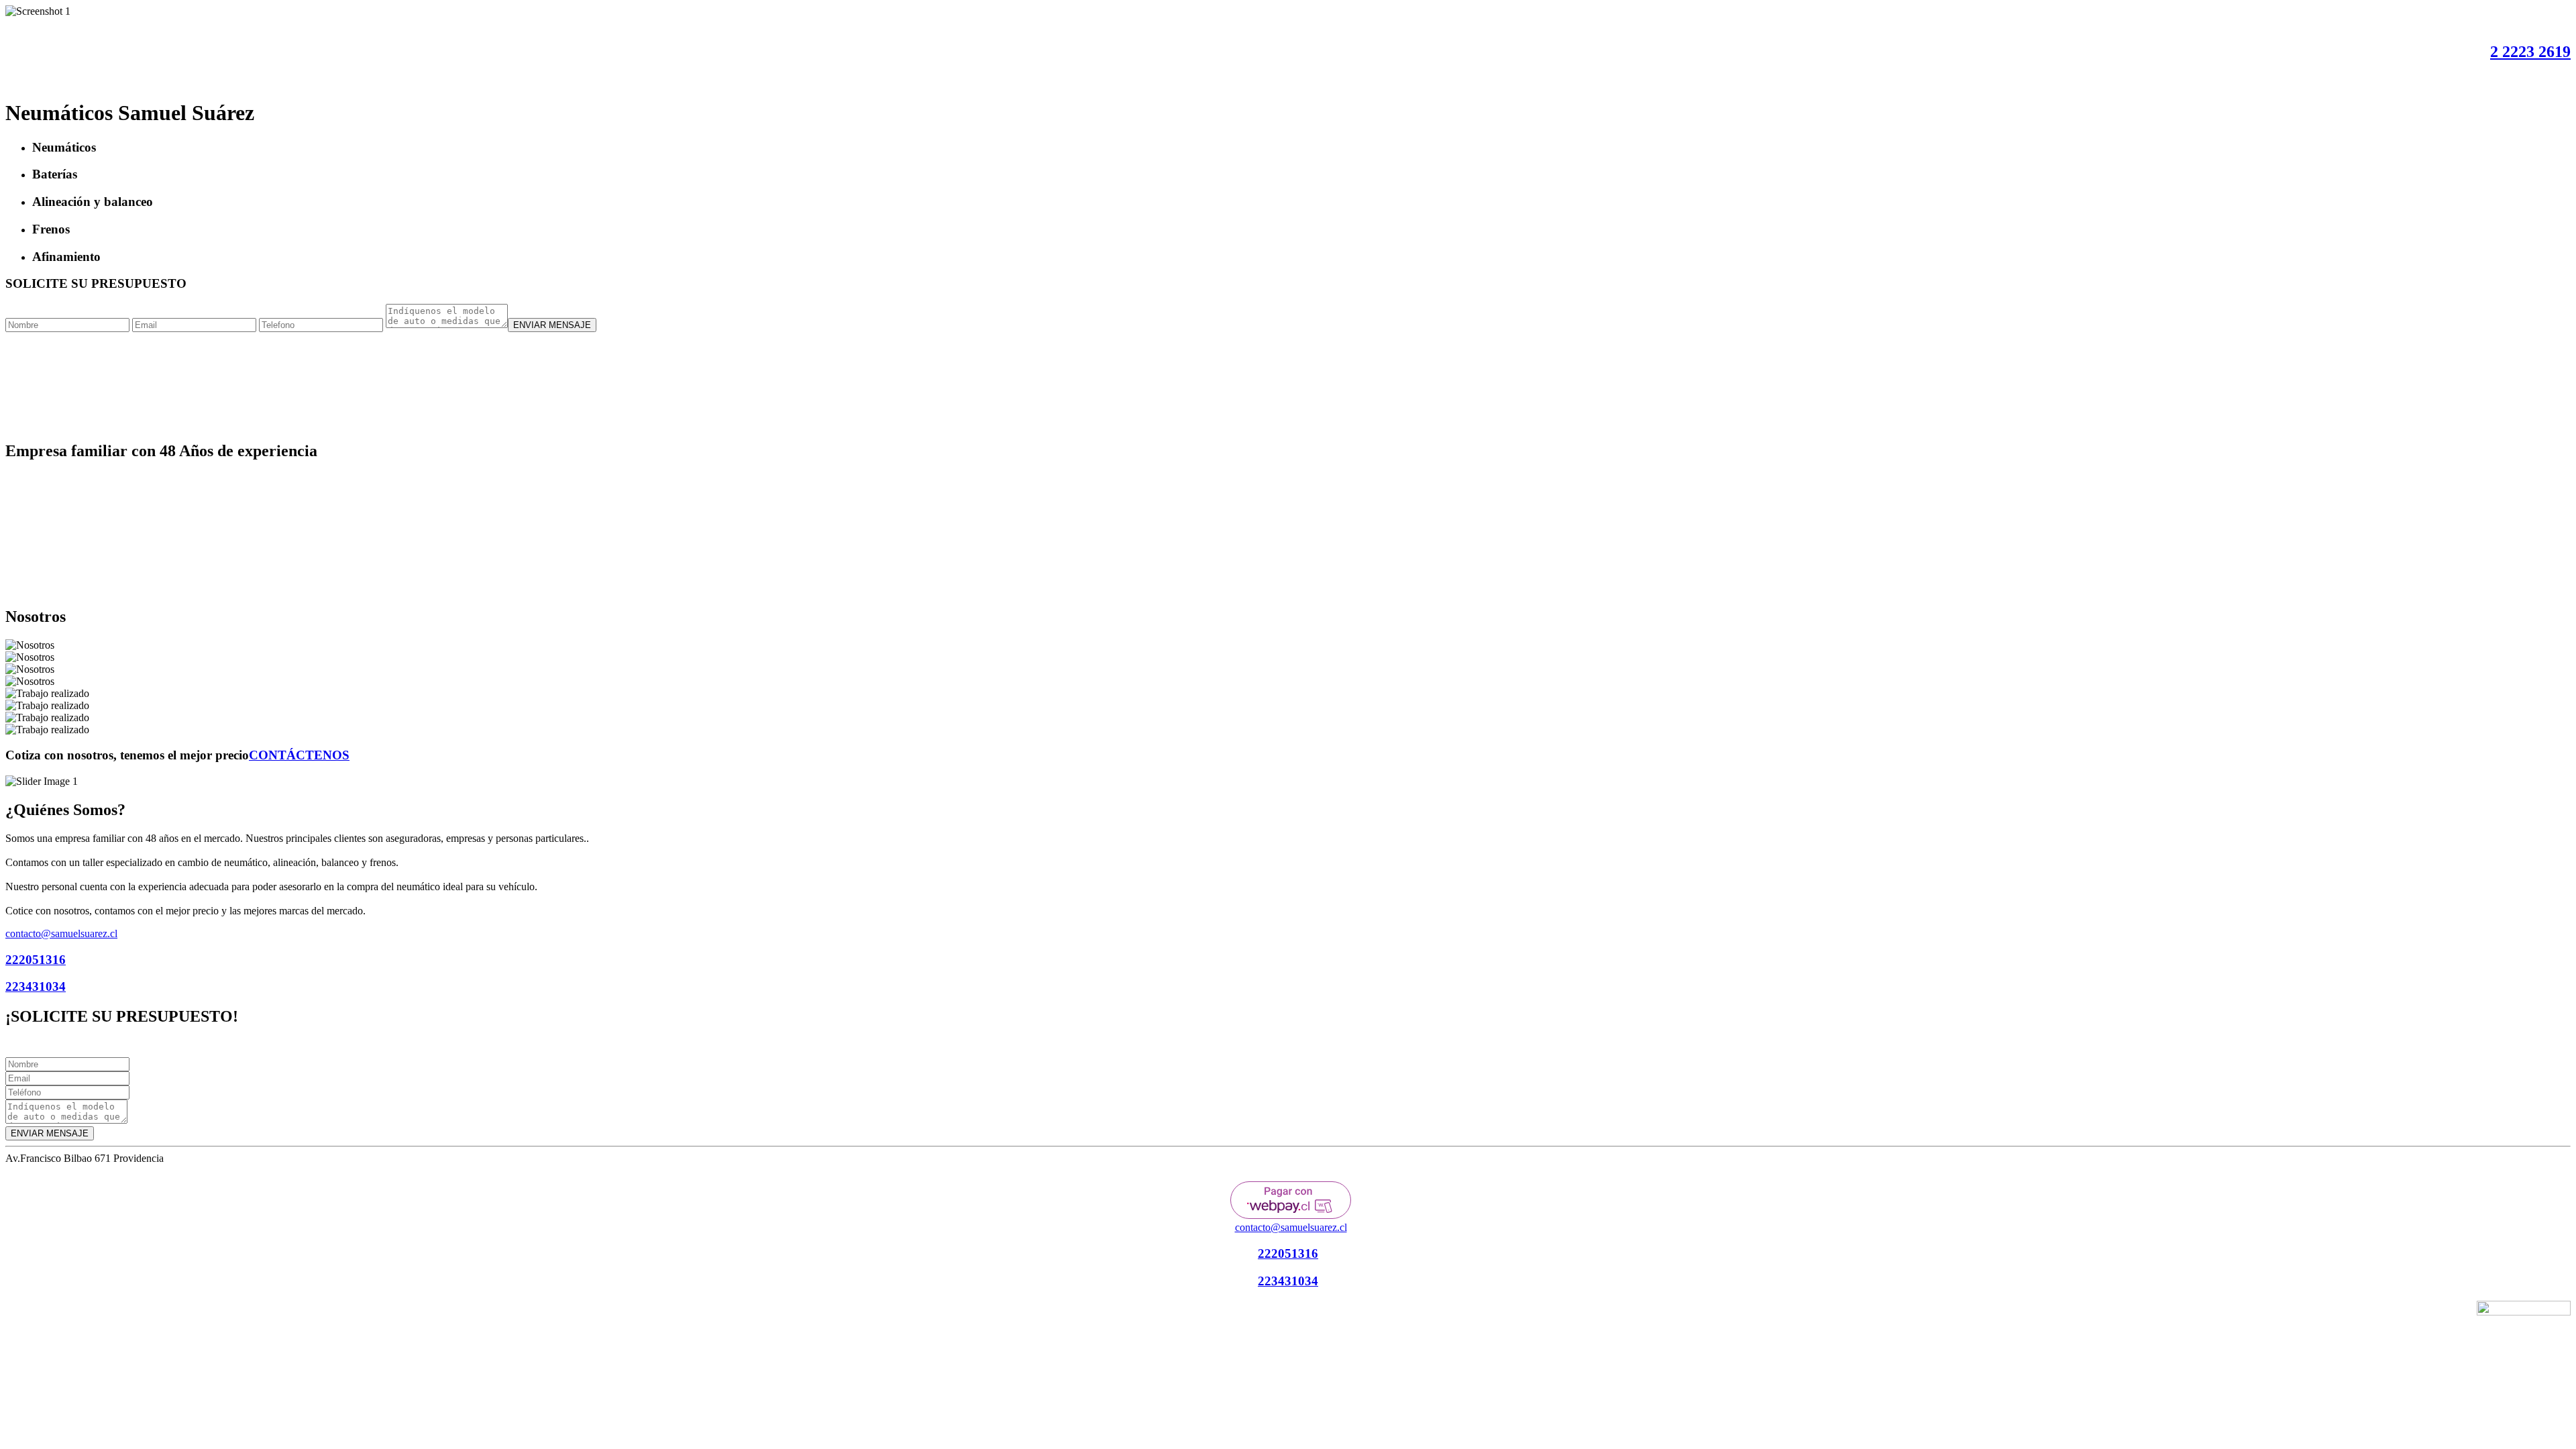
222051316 (36, 960)
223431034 (36, 986)
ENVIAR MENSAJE (552, 325)
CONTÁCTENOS (299, 755)
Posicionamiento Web (2428, 1313)
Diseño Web (2366, 1313)
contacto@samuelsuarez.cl (61, 933)
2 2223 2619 (2530, 52)
